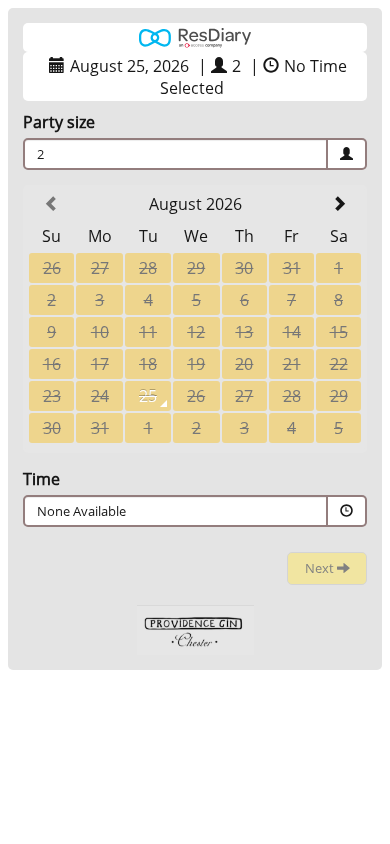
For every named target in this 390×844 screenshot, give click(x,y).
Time (41, 479)
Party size (59, 122)
